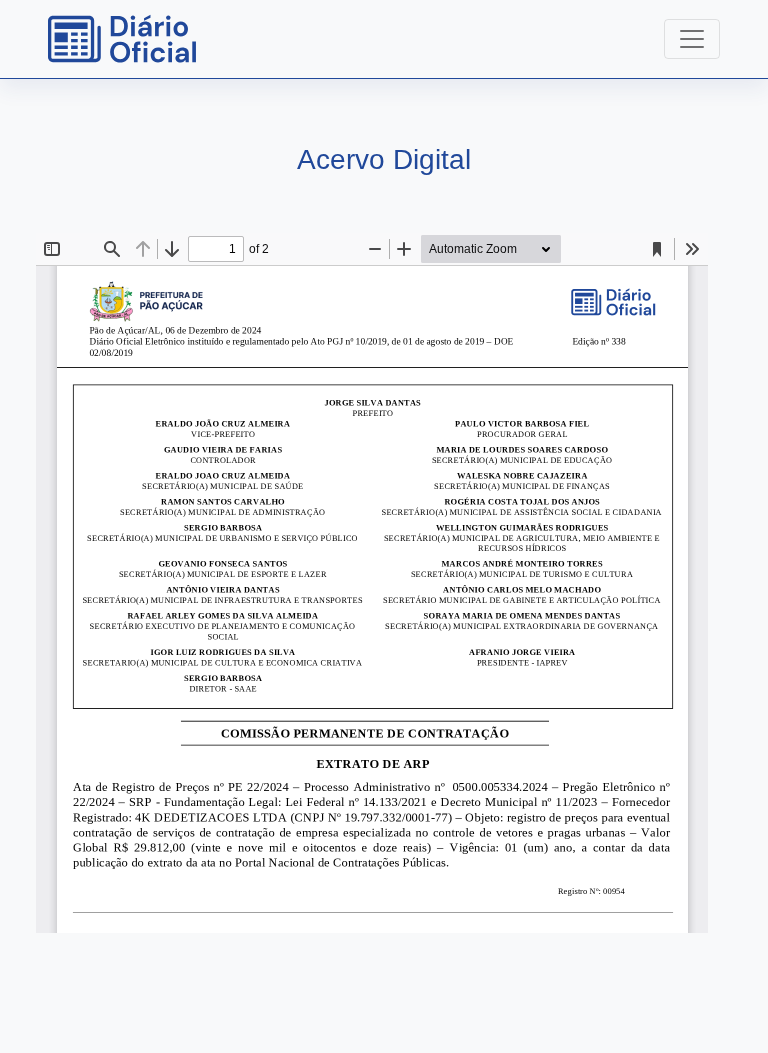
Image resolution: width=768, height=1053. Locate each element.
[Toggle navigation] (692, 39)
